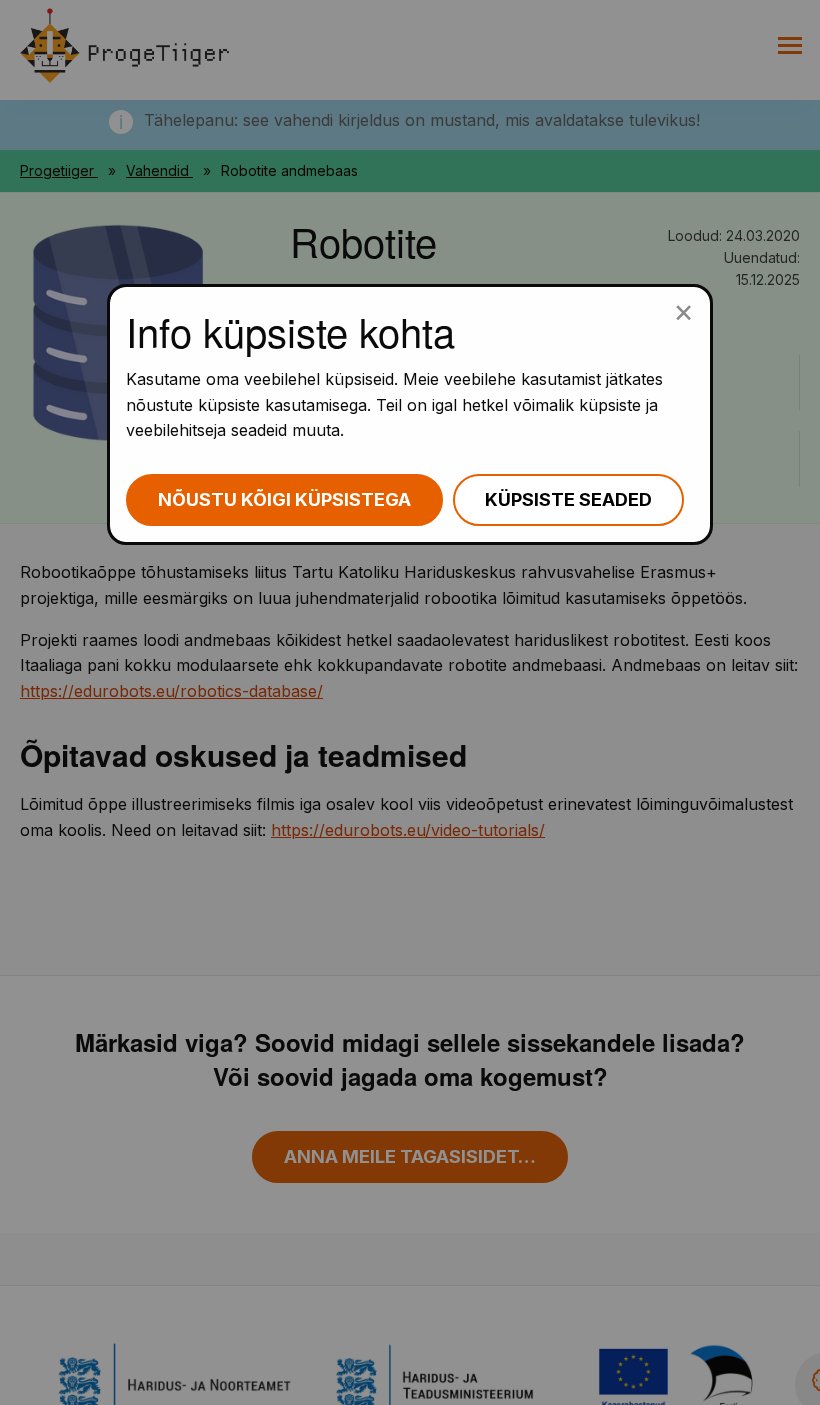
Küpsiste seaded (568, 499)
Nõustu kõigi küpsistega (284, 499)
